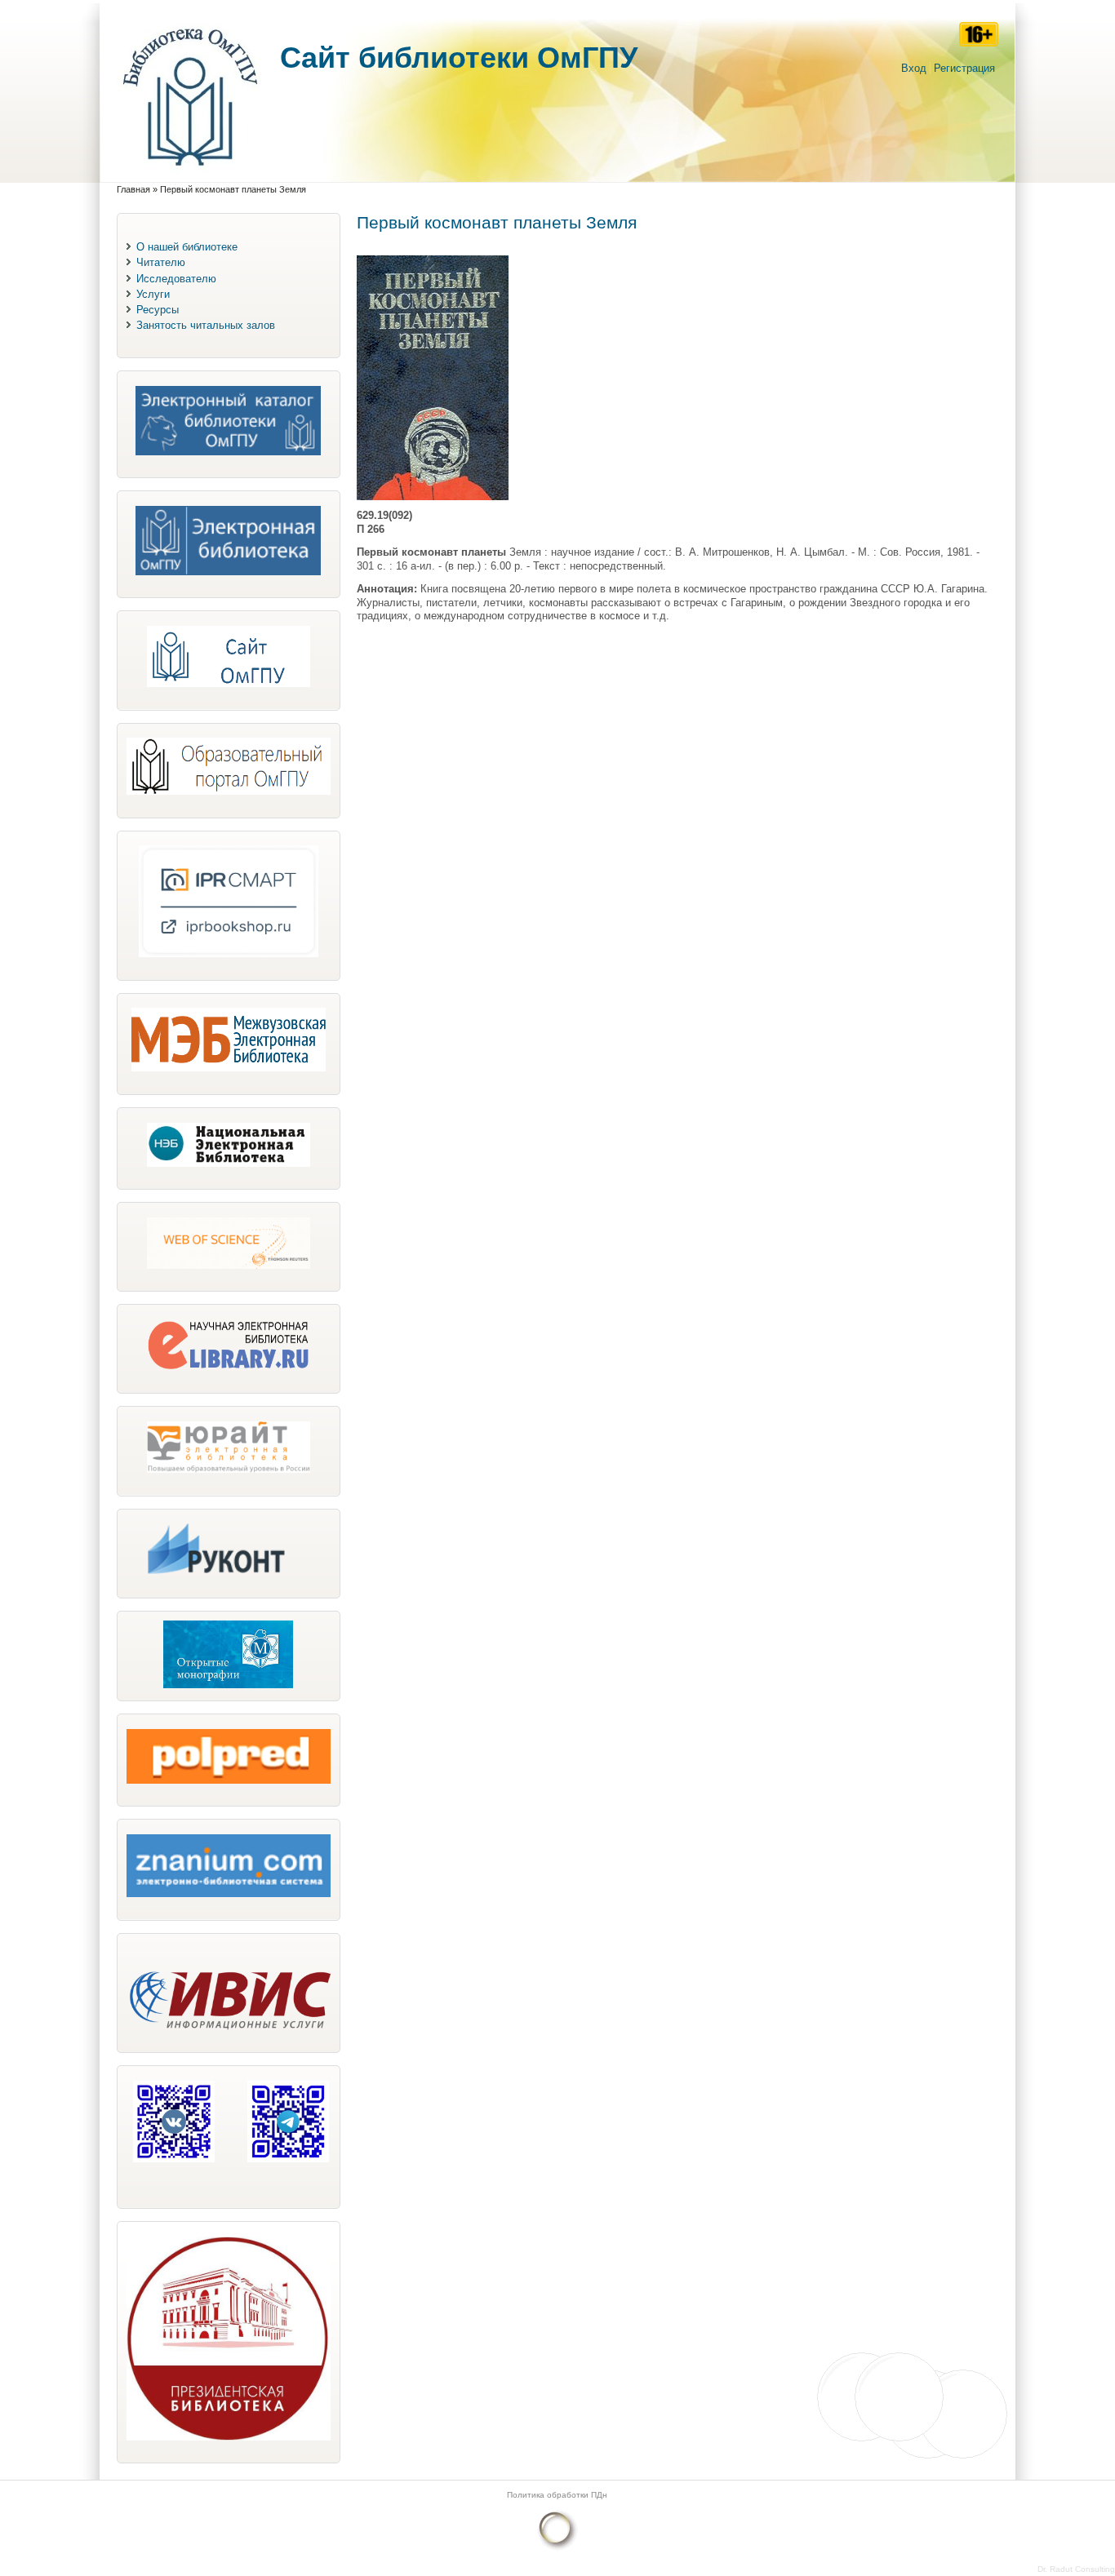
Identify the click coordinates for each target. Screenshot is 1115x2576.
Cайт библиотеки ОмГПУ (459, 58)
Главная (133, 189)
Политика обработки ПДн (557, 2495)
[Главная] (190, 174)
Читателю (161, 262)
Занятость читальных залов (206, 325)
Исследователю (176, 279)
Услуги (153, 294)
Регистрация (964, 68)
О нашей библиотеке (187, 247)
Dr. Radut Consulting (1076, 2569)
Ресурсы (158, 310)
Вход (914, 68)
